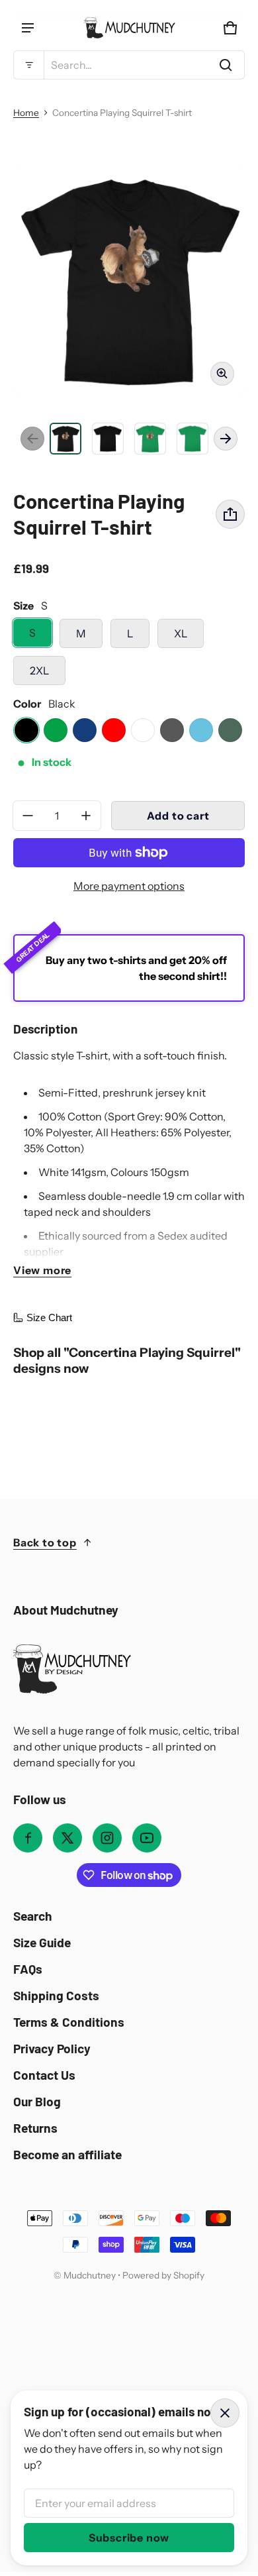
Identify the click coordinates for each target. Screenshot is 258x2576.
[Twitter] (67, 1838)
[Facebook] (28, 1838)
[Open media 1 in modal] (129, 280)
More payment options (129, 886)
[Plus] (86, 816)
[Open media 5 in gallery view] (193, 439)
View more (42, 1270)
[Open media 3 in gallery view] (108, 439)
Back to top (45, 1542)
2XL (39, 671)
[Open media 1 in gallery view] (65, 439)
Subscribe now (129, 2538)
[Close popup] (225, 2413)
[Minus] (28, 816)
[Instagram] (107, 1838)
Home (26, 113)
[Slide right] (226, 439)
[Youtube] (147, 1838)
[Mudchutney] (129, 28)
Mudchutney (90, 2275)
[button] (129, 65)
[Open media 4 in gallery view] (150, 439)
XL (181, 633)
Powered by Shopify (163, 2275)
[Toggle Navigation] (28, 28)
